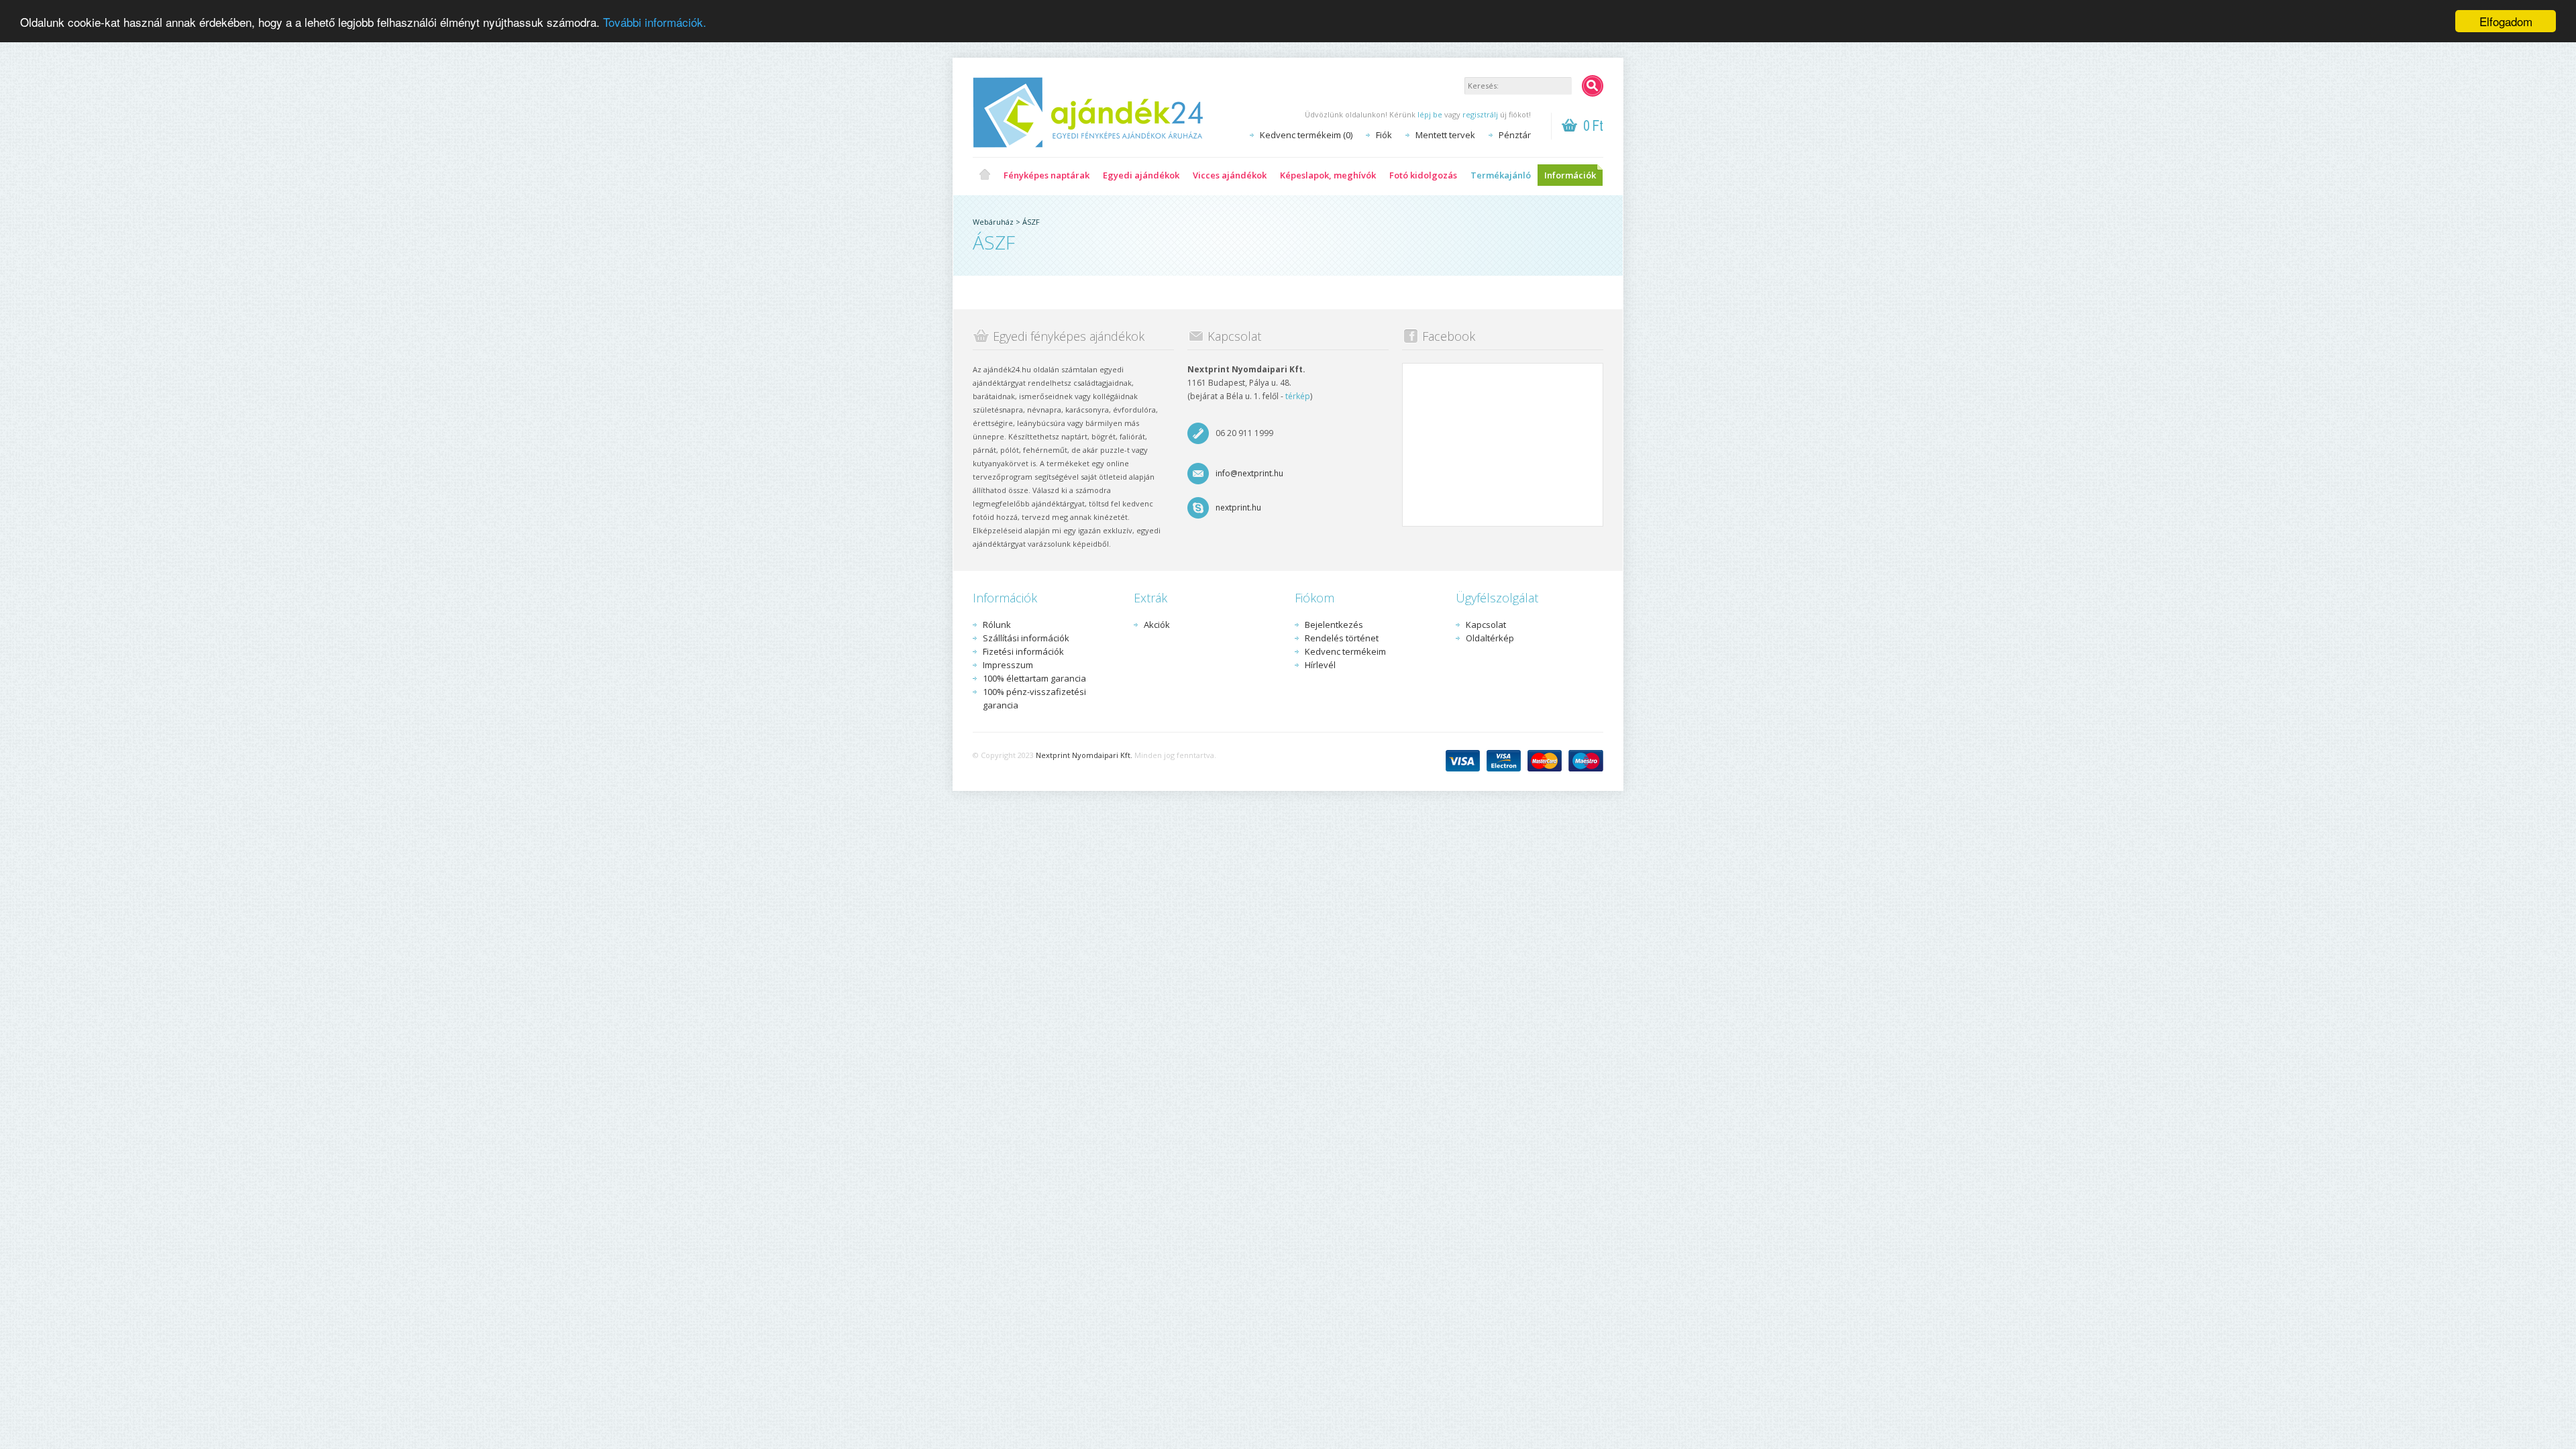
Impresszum (1008, 665)
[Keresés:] (1593, 86)
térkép (1298, 396)
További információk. (655, 22)
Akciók (1157, 625)
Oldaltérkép (1490, 638)
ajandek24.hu (985, 175)
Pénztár (1515, 135)
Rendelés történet (1342, 638)
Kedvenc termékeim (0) (1306, 135)
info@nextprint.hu (1249, 473)
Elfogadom (2506, 21)
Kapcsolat (1486, 625)
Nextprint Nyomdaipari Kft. (1084, 755)
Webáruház (993, 222)
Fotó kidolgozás (1423, 175)
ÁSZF (1031, 222)
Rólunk (997, 625)
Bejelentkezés (1334, 625)
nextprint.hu (1238, 507)
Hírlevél (1320, 665)
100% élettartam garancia (1034, 678)
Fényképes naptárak (1046, 175)
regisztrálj (1480, 114)
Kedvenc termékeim (1345, 651)
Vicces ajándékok (1230, 175)
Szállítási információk (1026, 638)
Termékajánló (1501, 175)
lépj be (1430, 114)
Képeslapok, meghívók (1328, 175)
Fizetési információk (1023, 651)
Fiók (1384, 135)
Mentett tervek (1445, 135)
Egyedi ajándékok (1141, 175)
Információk (1570, 175)
